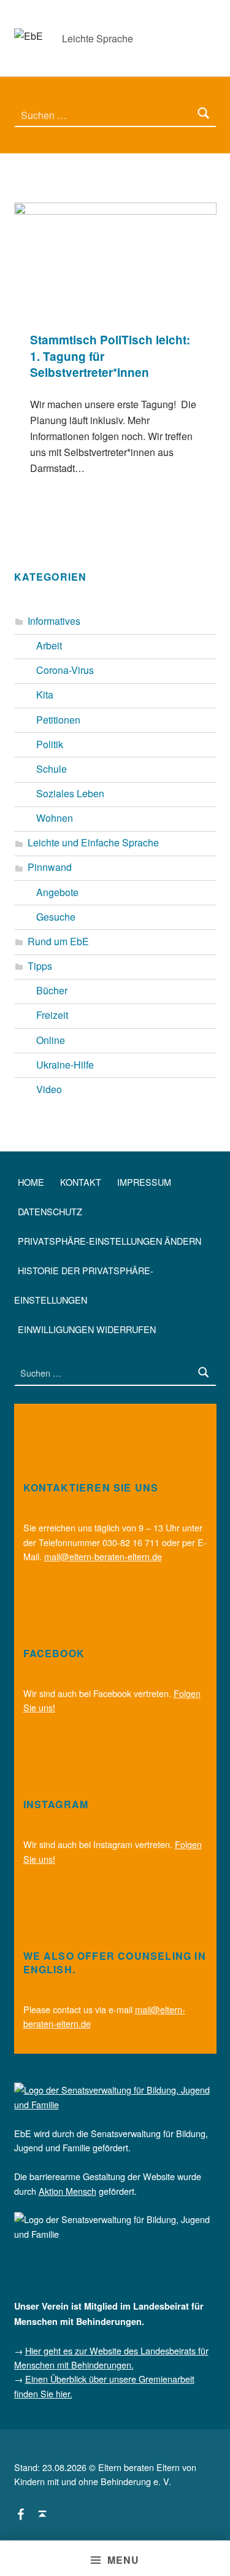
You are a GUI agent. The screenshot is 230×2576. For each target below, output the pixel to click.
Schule (52, 769)
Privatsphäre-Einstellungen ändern (109, 1240)
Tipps (40, 966)
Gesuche (56, 917)
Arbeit (49, 645)
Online (51, 1040)
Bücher (52, 990)
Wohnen (55, 818)
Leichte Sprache (98, 38)
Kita (45, 694)
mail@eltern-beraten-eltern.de (103, 1556)
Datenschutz (50, 1211)
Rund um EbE (58, 941)
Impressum (144, 1181)
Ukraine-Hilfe (65, 1065)
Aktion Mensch (67, 2191)
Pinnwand (50, 867)
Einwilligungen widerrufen (87, 1329)
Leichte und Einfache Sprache (93, 842)
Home (31, 1181)
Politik (50, 744)
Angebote (57, 892)
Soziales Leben (70, 793)
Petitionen (58, 720)
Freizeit (52, 1015)
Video (49, 1089)
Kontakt (81, 1181)
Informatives (54, 621)
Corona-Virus (65, 670)
